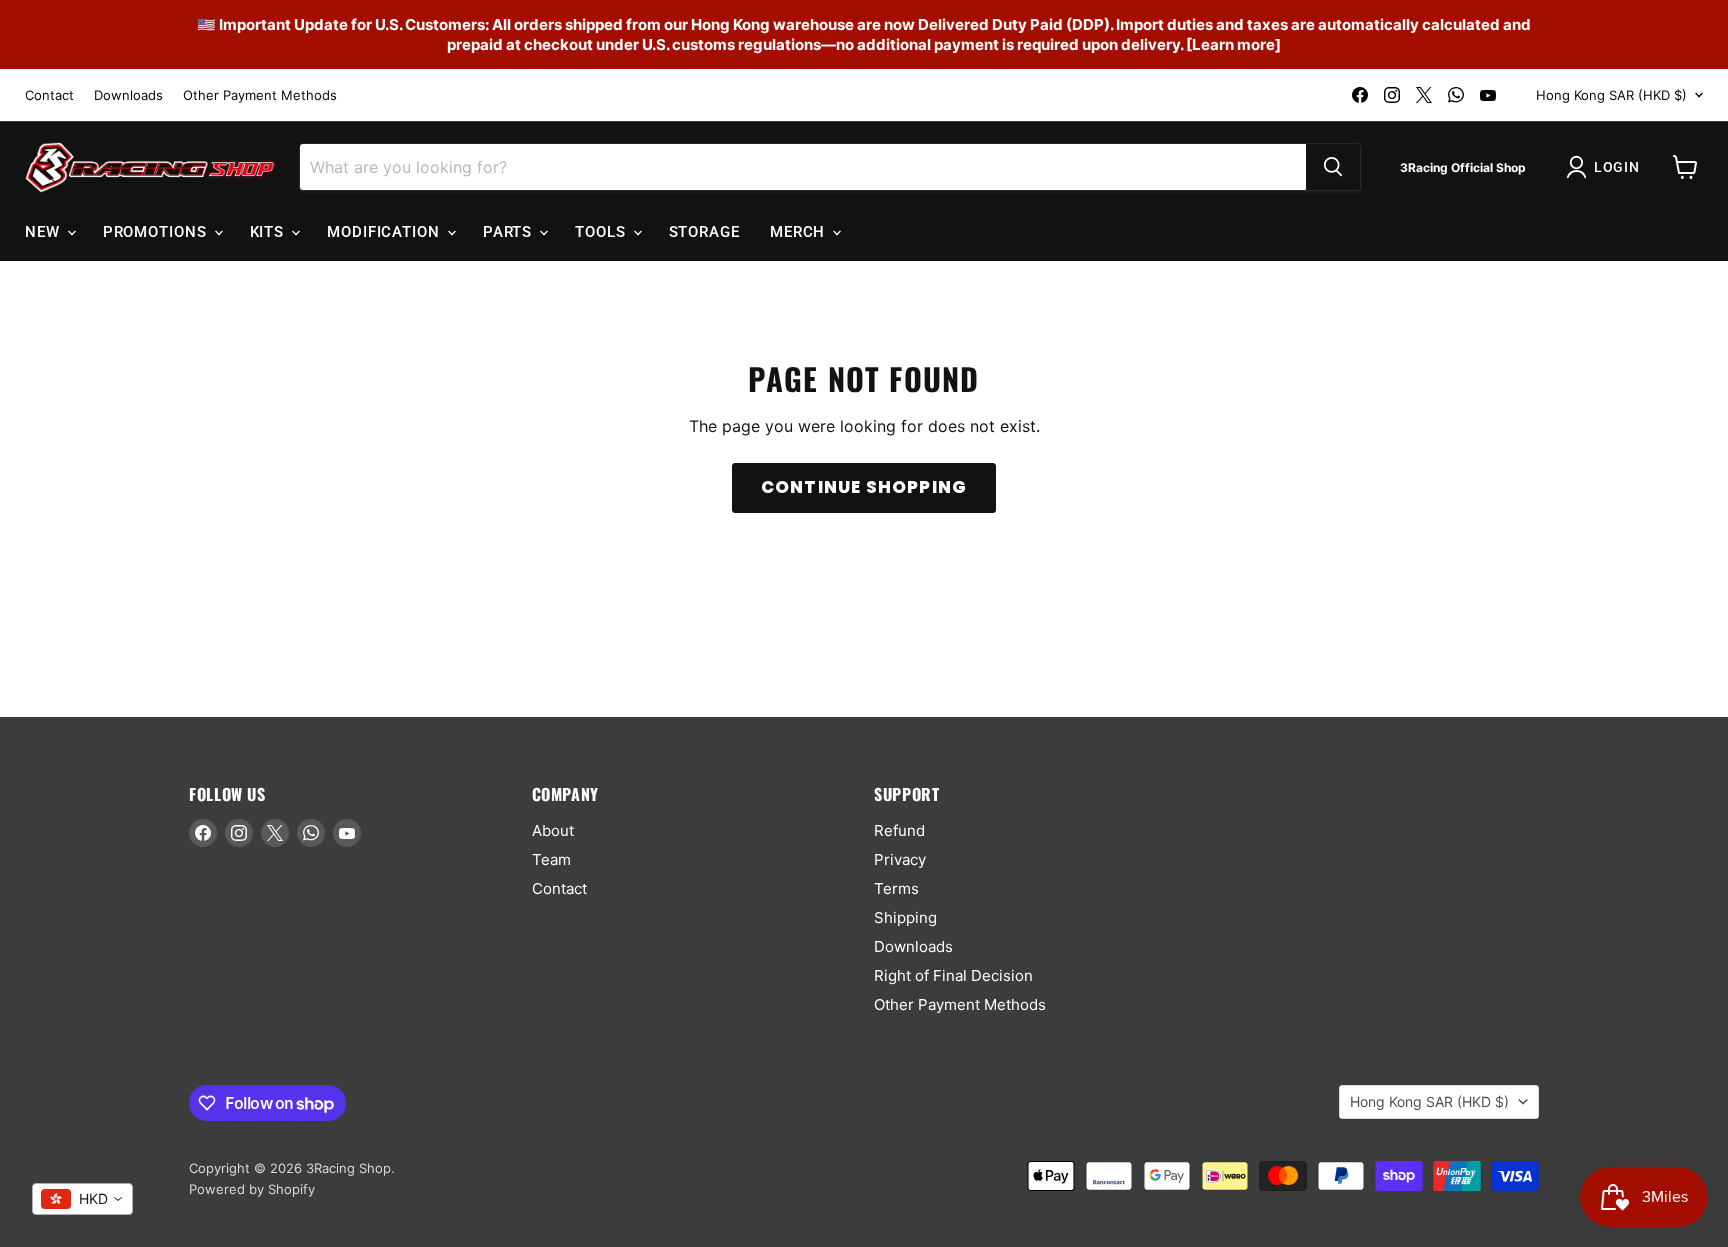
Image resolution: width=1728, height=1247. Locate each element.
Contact (49, 95)
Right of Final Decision (953, 975)
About (553, 830)
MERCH (800, 232)
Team (551, 859)
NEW (45, 232)
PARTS (510, 232)
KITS (270, 232)
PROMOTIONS (157, 232)
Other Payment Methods (260, 95)
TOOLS (602, 232)
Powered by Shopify (252, 1189)
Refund (899, 830)
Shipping (905, 917)
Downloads (128, 95)
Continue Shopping (864, 487)
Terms (896, 888)
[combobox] (82, 1199)
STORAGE (704, 232)
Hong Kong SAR (1611, 95)
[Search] (1333, 167)
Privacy (900, 859)
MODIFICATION (386, 232)
